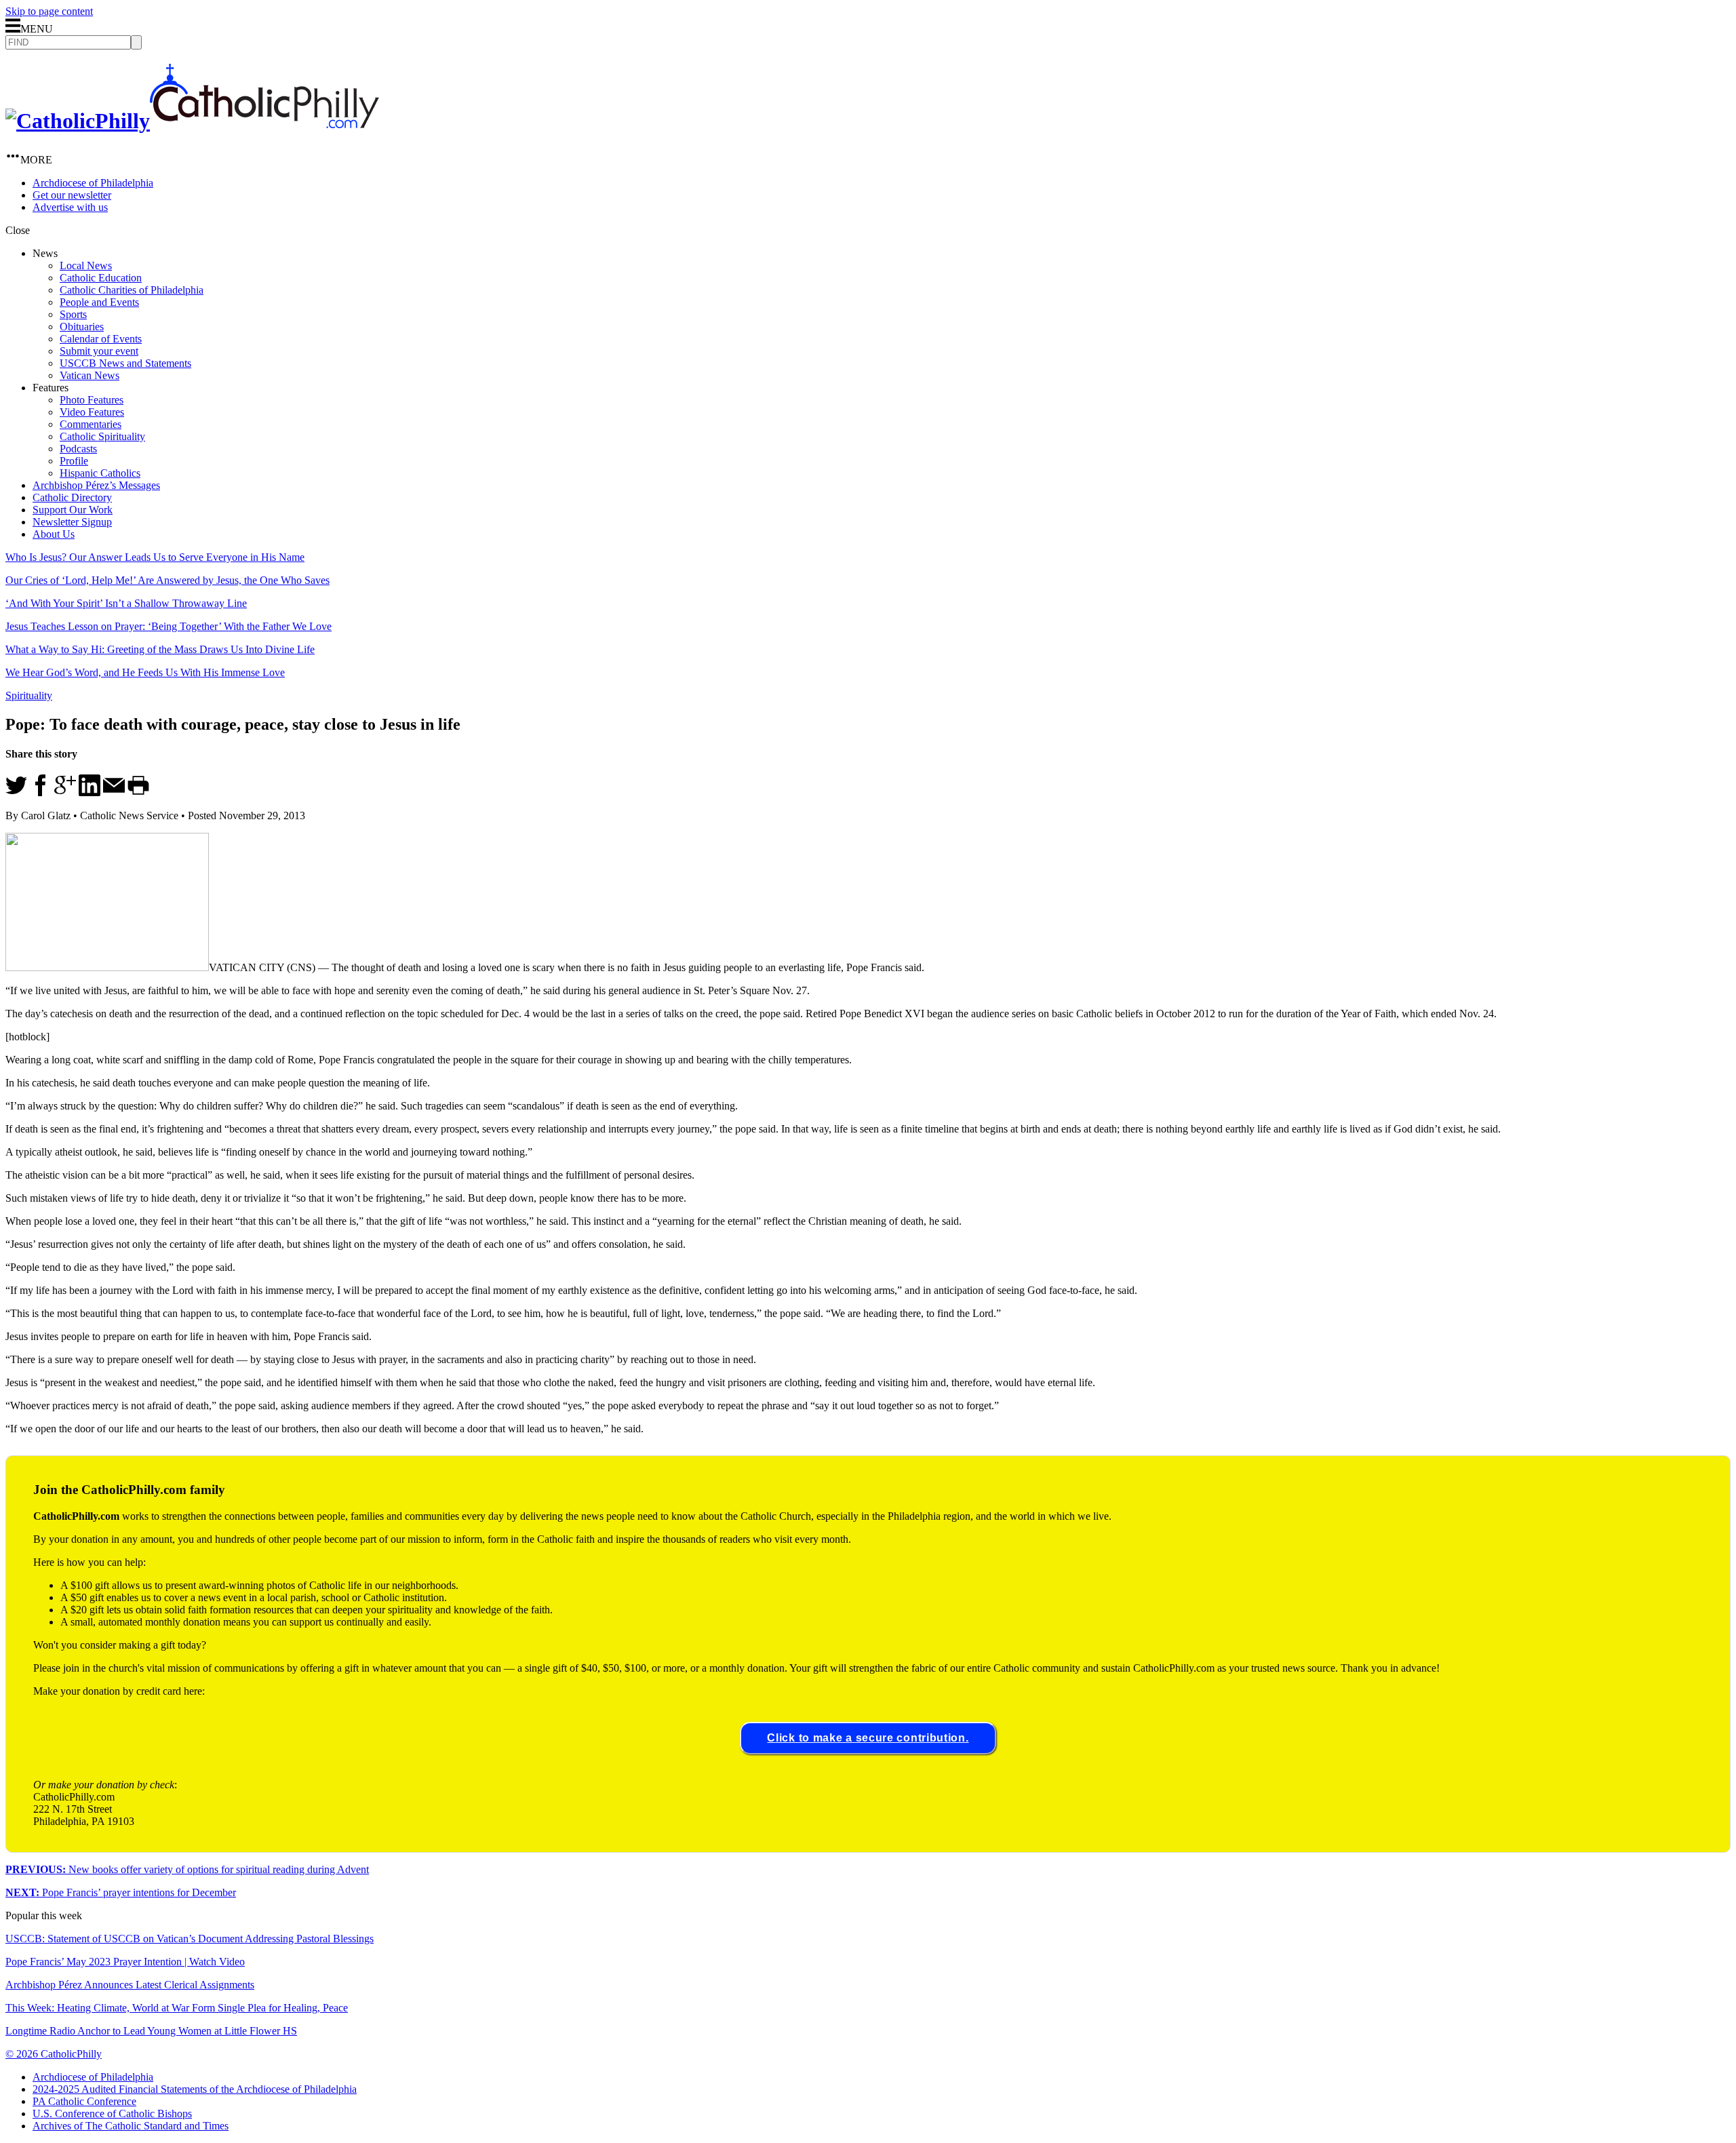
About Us (54, 534)
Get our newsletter (72, 195)
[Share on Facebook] (41, 792)
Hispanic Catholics (100, 473)
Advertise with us (70, 207)
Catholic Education (101, 278)
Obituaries (82, 327)
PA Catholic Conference (84, 2101)
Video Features (92, 412)
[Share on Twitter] (16, 792)
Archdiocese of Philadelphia (93, 183)
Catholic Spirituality (102, 436)
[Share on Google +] (65, 792)
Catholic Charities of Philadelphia (132, 290)
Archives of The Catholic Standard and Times (131, 2126)
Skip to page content (49, 11)
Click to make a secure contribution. (868, 1738)
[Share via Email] (114, 792)
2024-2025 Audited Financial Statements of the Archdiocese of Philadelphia (195, 2089)
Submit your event (99, 351)
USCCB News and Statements (125, 363)
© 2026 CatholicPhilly (54, 2054)
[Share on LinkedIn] (90, 792)
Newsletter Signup (72, 522)
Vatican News (90, 375)
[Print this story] (138, 792)
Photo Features (92, 400)
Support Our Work (73, 510)
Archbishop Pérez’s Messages (96, 485)
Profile (74, 461)
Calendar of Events (101, 339)
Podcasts (78, 449)
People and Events (99, 302)
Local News (86, 266)
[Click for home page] (192, 121)
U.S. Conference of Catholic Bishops (112, 2113)
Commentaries (91, 424)
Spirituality (29, 695)
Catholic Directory (72, 497)
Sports (73, 314)
